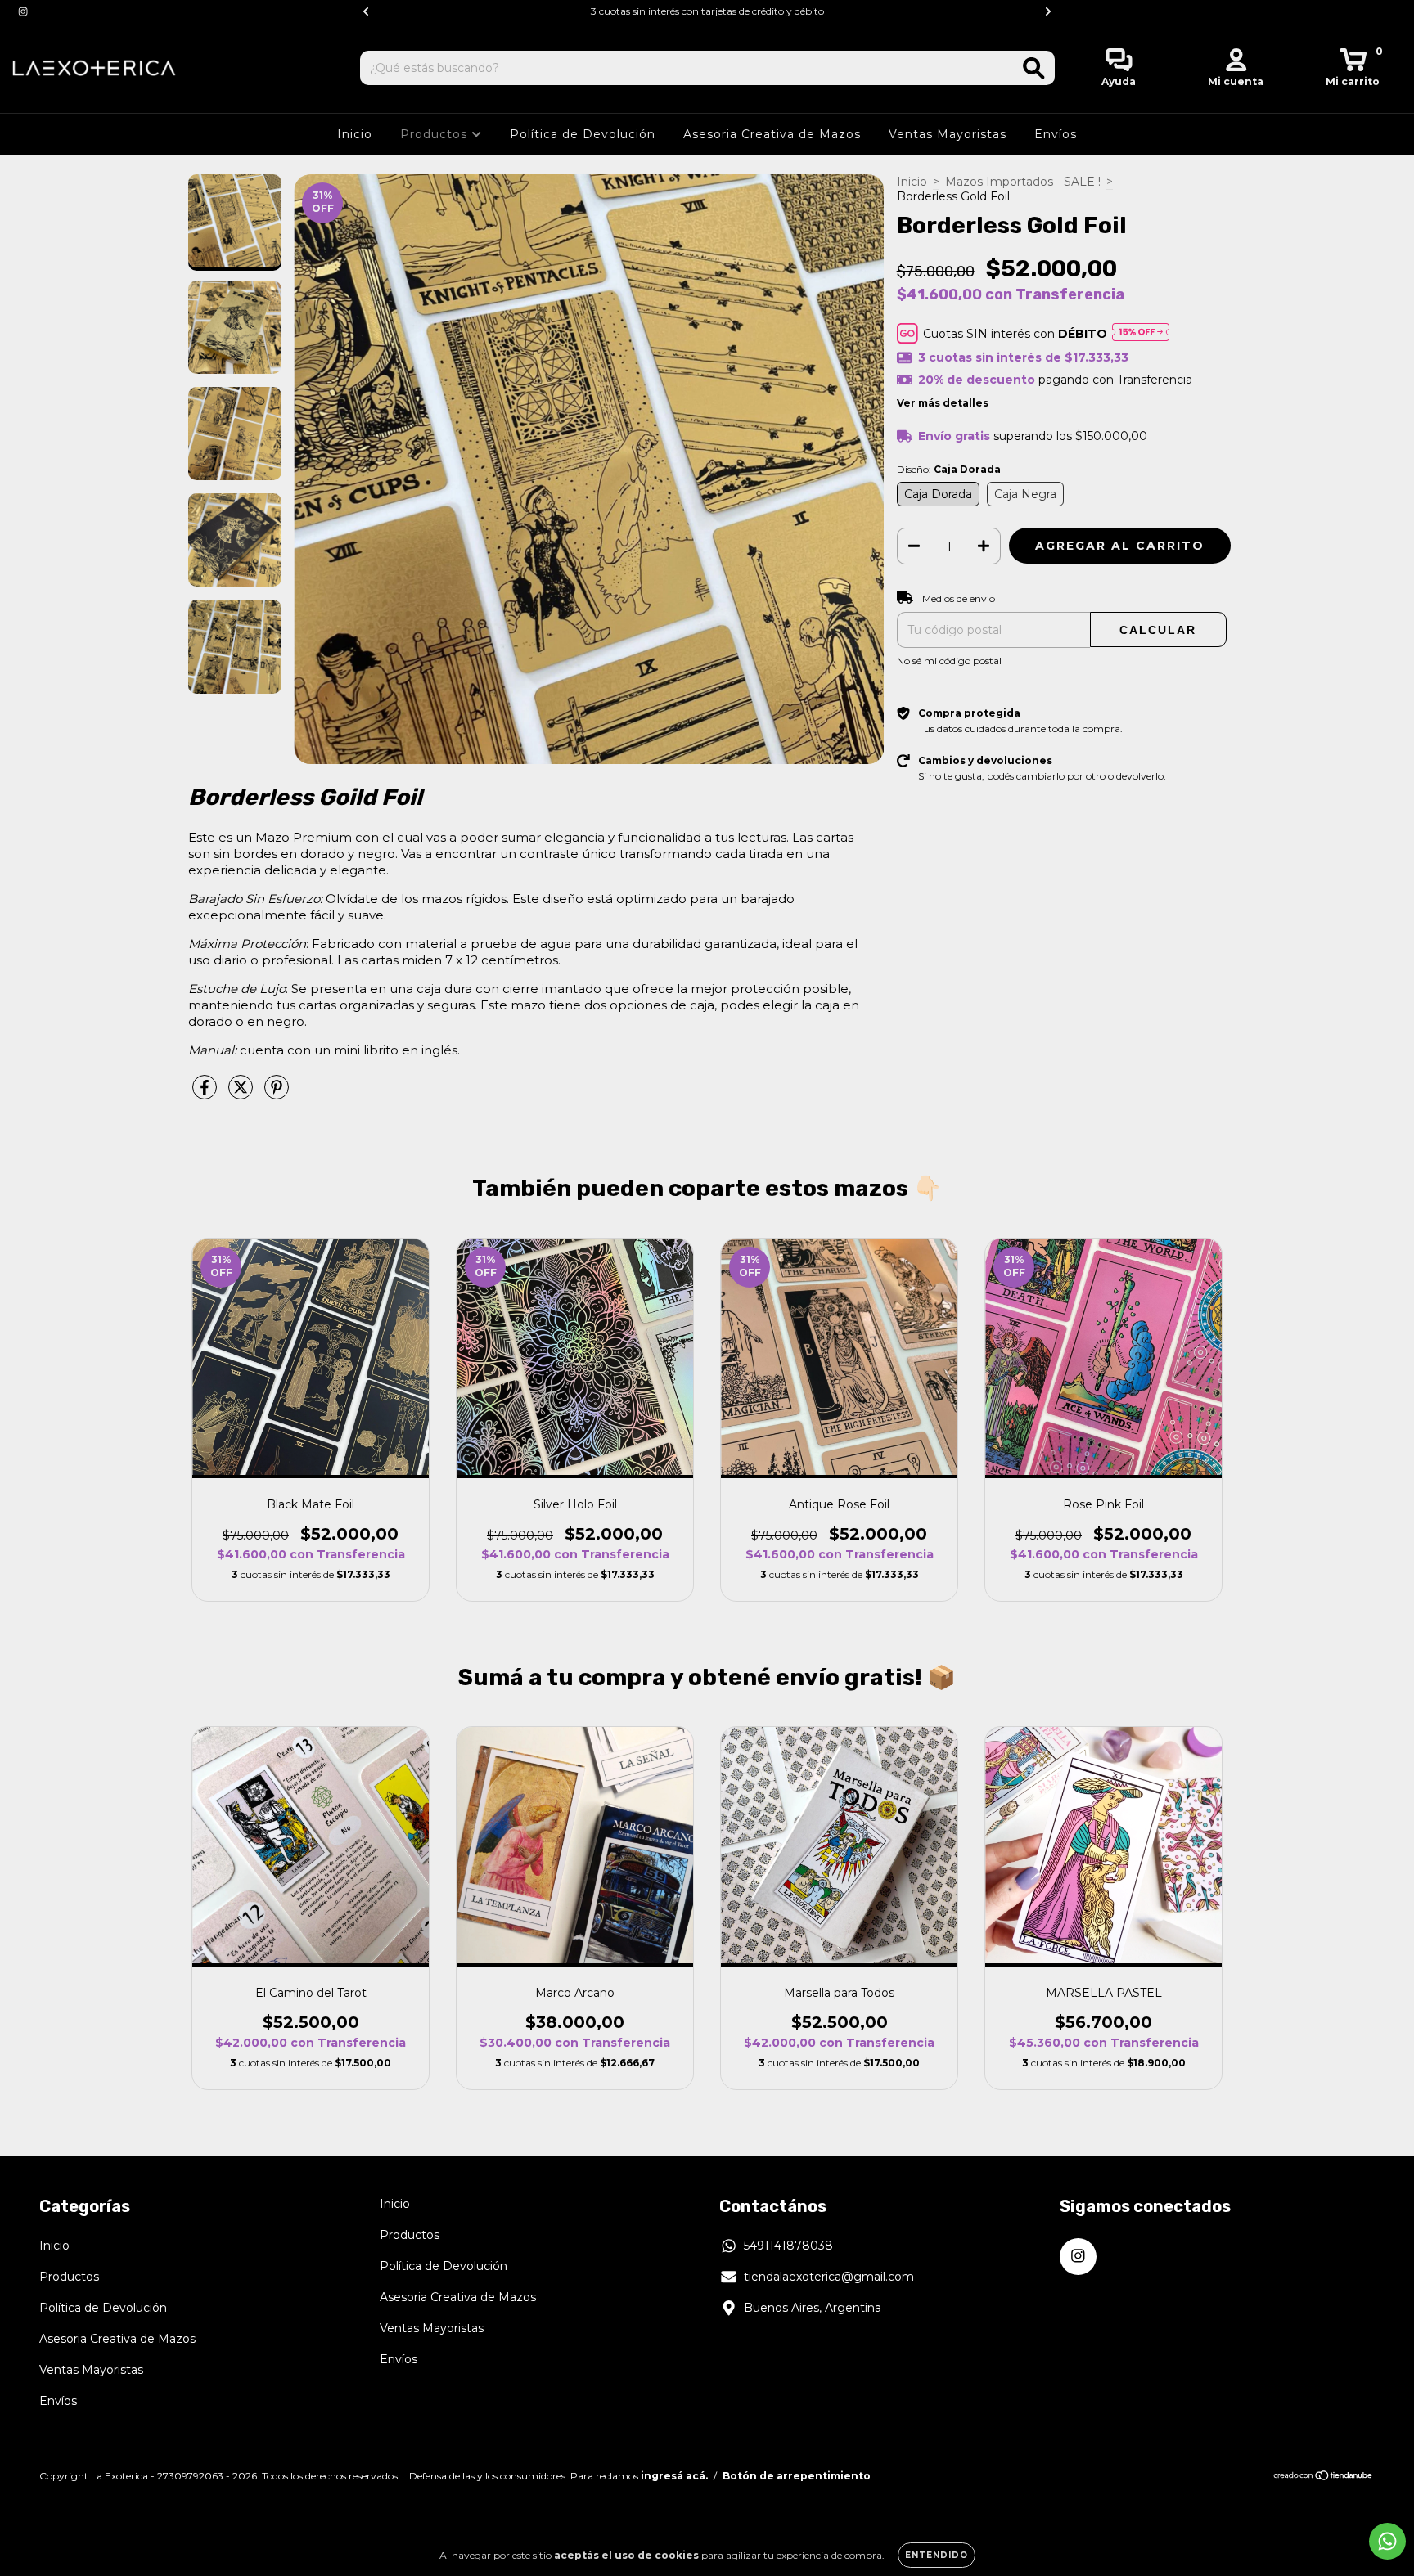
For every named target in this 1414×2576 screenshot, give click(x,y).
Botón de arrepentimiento (797, 2476)
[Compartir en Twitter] (242, 1094)
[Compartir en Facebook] (206, 1094)
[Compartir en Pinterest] (277, 1094)
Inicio (355, 134)
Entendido (937, 2555)
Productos (436, 134)
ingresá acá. (674, 2476)
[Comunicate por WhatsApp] (1387, 2541)
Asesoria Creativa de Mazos (772, 134)
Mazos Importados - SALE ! (1023, 182)
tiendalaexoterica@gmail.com (829, 2277)
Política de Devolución (583, 134)
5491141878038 (788, 2246)
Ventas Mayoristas (948, 134)
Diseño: (949, 469)
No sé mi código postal (949, 661)
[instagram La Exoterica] (23, 11)
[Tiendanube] (1324, 2477)
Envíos (1056, 134)
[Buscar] (1034, 68)
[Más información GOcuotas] (1141, 333)
